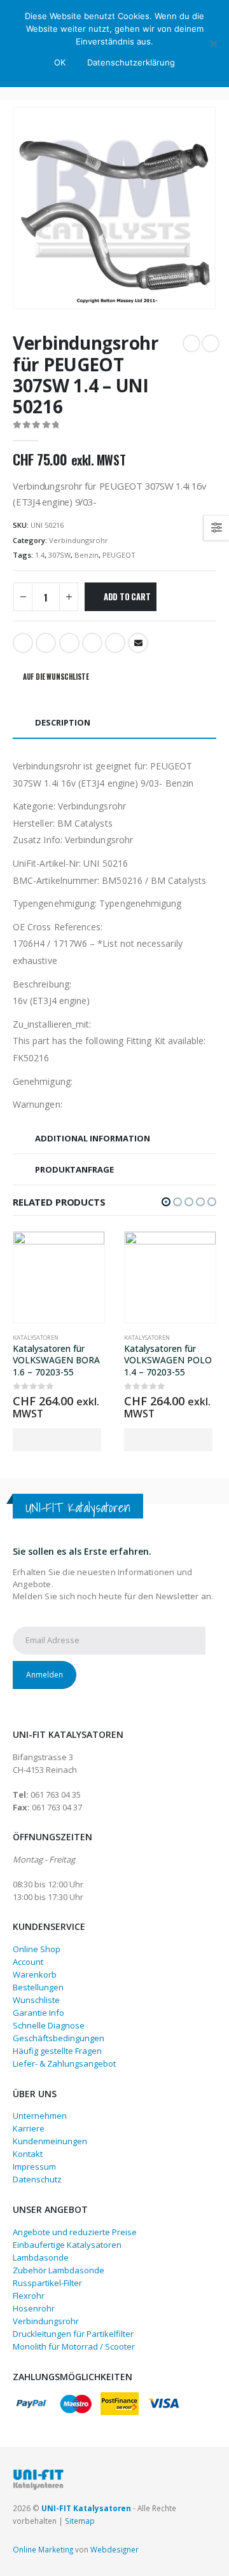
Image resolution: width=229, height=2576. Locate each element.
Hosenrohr (34, 2308)
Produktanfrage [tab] (74, 1169)
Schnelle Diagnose (49, 2025)
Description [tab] (63, 722)
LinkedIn (69, 643)
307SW (59, 555)
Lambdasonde (41, 2257)
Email (138, 643)
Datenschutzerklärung (131, 62)
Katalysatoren (36, 1338)
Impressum (34, 2166)
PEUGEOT (119, 555)
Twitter (46, 643)
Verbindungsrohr (79, 540)
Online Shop (37, 1949)
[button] (166, 1202)
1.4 (40, 555)
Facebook (23, 643)
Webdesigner (114, 2549)
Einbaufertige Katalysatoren (67, 2245)
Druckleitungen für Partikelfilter (73, 2334)
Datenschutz (37, 2179)
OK (60, 62)
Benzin (87, 555)
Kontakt (28, 2154)
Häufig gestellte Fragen (57, 2051)
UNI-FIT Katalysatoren (86, 2508)
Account (28, 1962)
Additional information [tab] (93, 1138)
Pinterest (115, 643)
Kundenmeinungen (50, 2141)
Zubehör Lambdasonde (59, 2270)
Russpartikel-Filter (47, 2283)
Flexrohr (29, 2296)
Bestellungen (38, 1987)
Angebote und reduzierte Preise (75, 2232)
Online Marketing (43, 2549)
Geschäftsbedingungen (59, 2038)
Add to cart (127, 596)
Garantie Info (38, 2013)
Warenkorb (35, 1974)
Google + (92, 643)
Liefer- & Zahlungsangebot (64, 2063)
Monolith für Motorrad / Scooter (74, 2346)
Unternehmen (40, 2116)
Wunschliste (36, 2000)
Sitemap (80, 2521)
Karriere (29, 2128)
